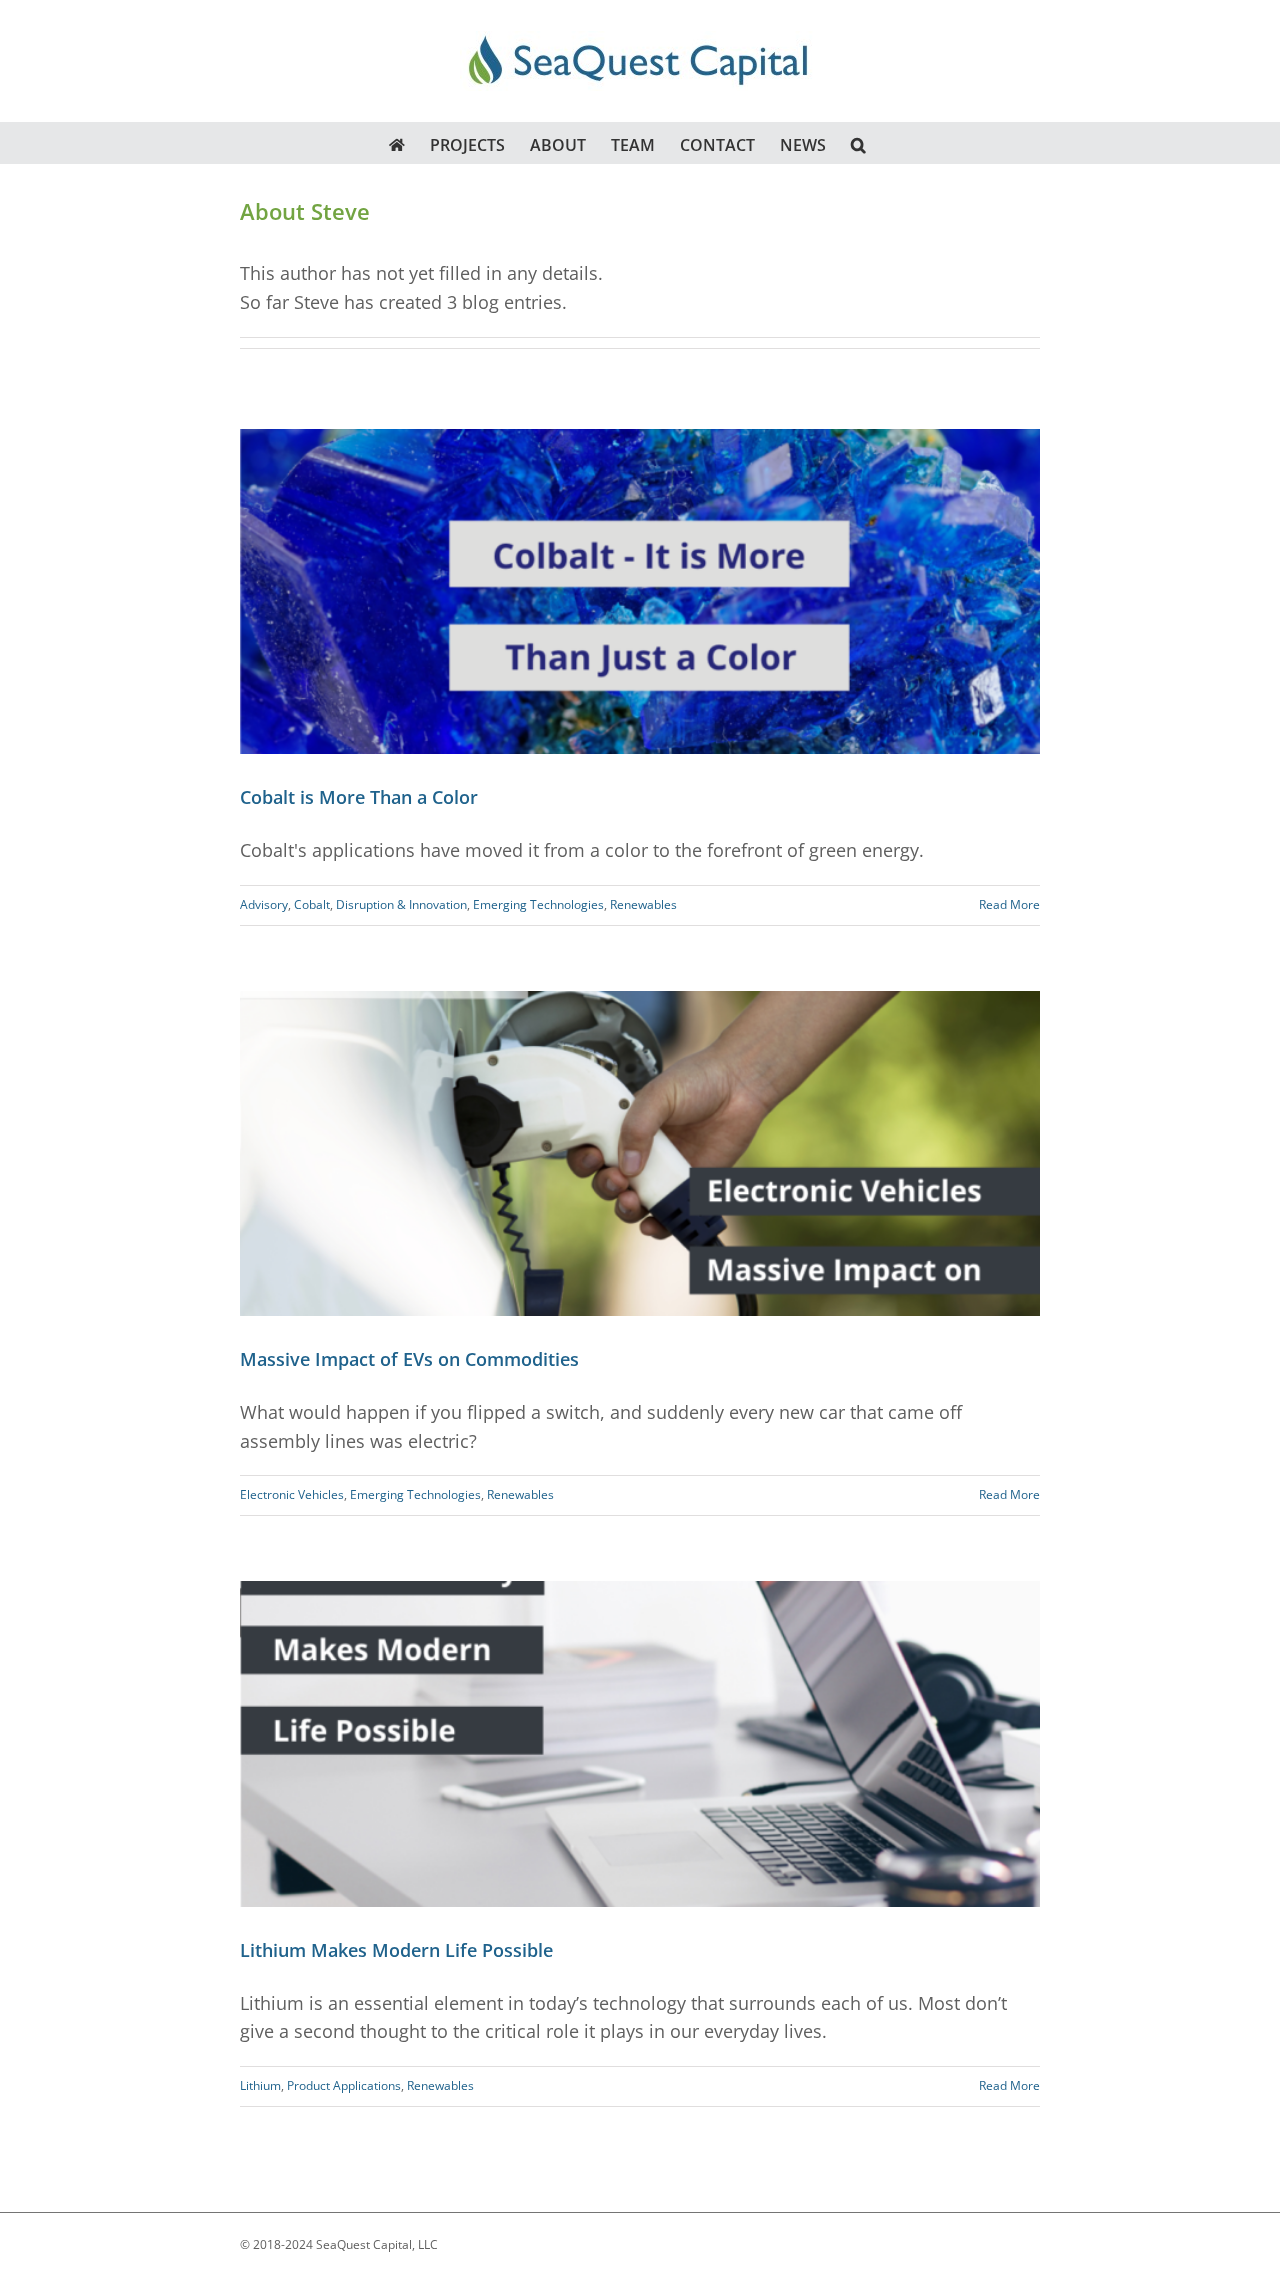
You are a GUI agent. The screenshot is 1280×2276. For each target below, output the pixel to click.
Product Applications (344, 2085)
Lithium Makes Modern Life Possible (396, 1950)
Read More (1009, 904)
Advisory (264, 904)
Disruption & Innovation (401, 904)
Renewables (643, 904)
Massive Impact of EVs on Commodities (409, 1359)
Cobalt (312, 904)
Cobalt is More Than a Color (359, 797)
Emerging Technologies (538, 904)
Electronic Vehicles (292, 1494)
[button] (858, 143)
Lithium (260, 2085)
